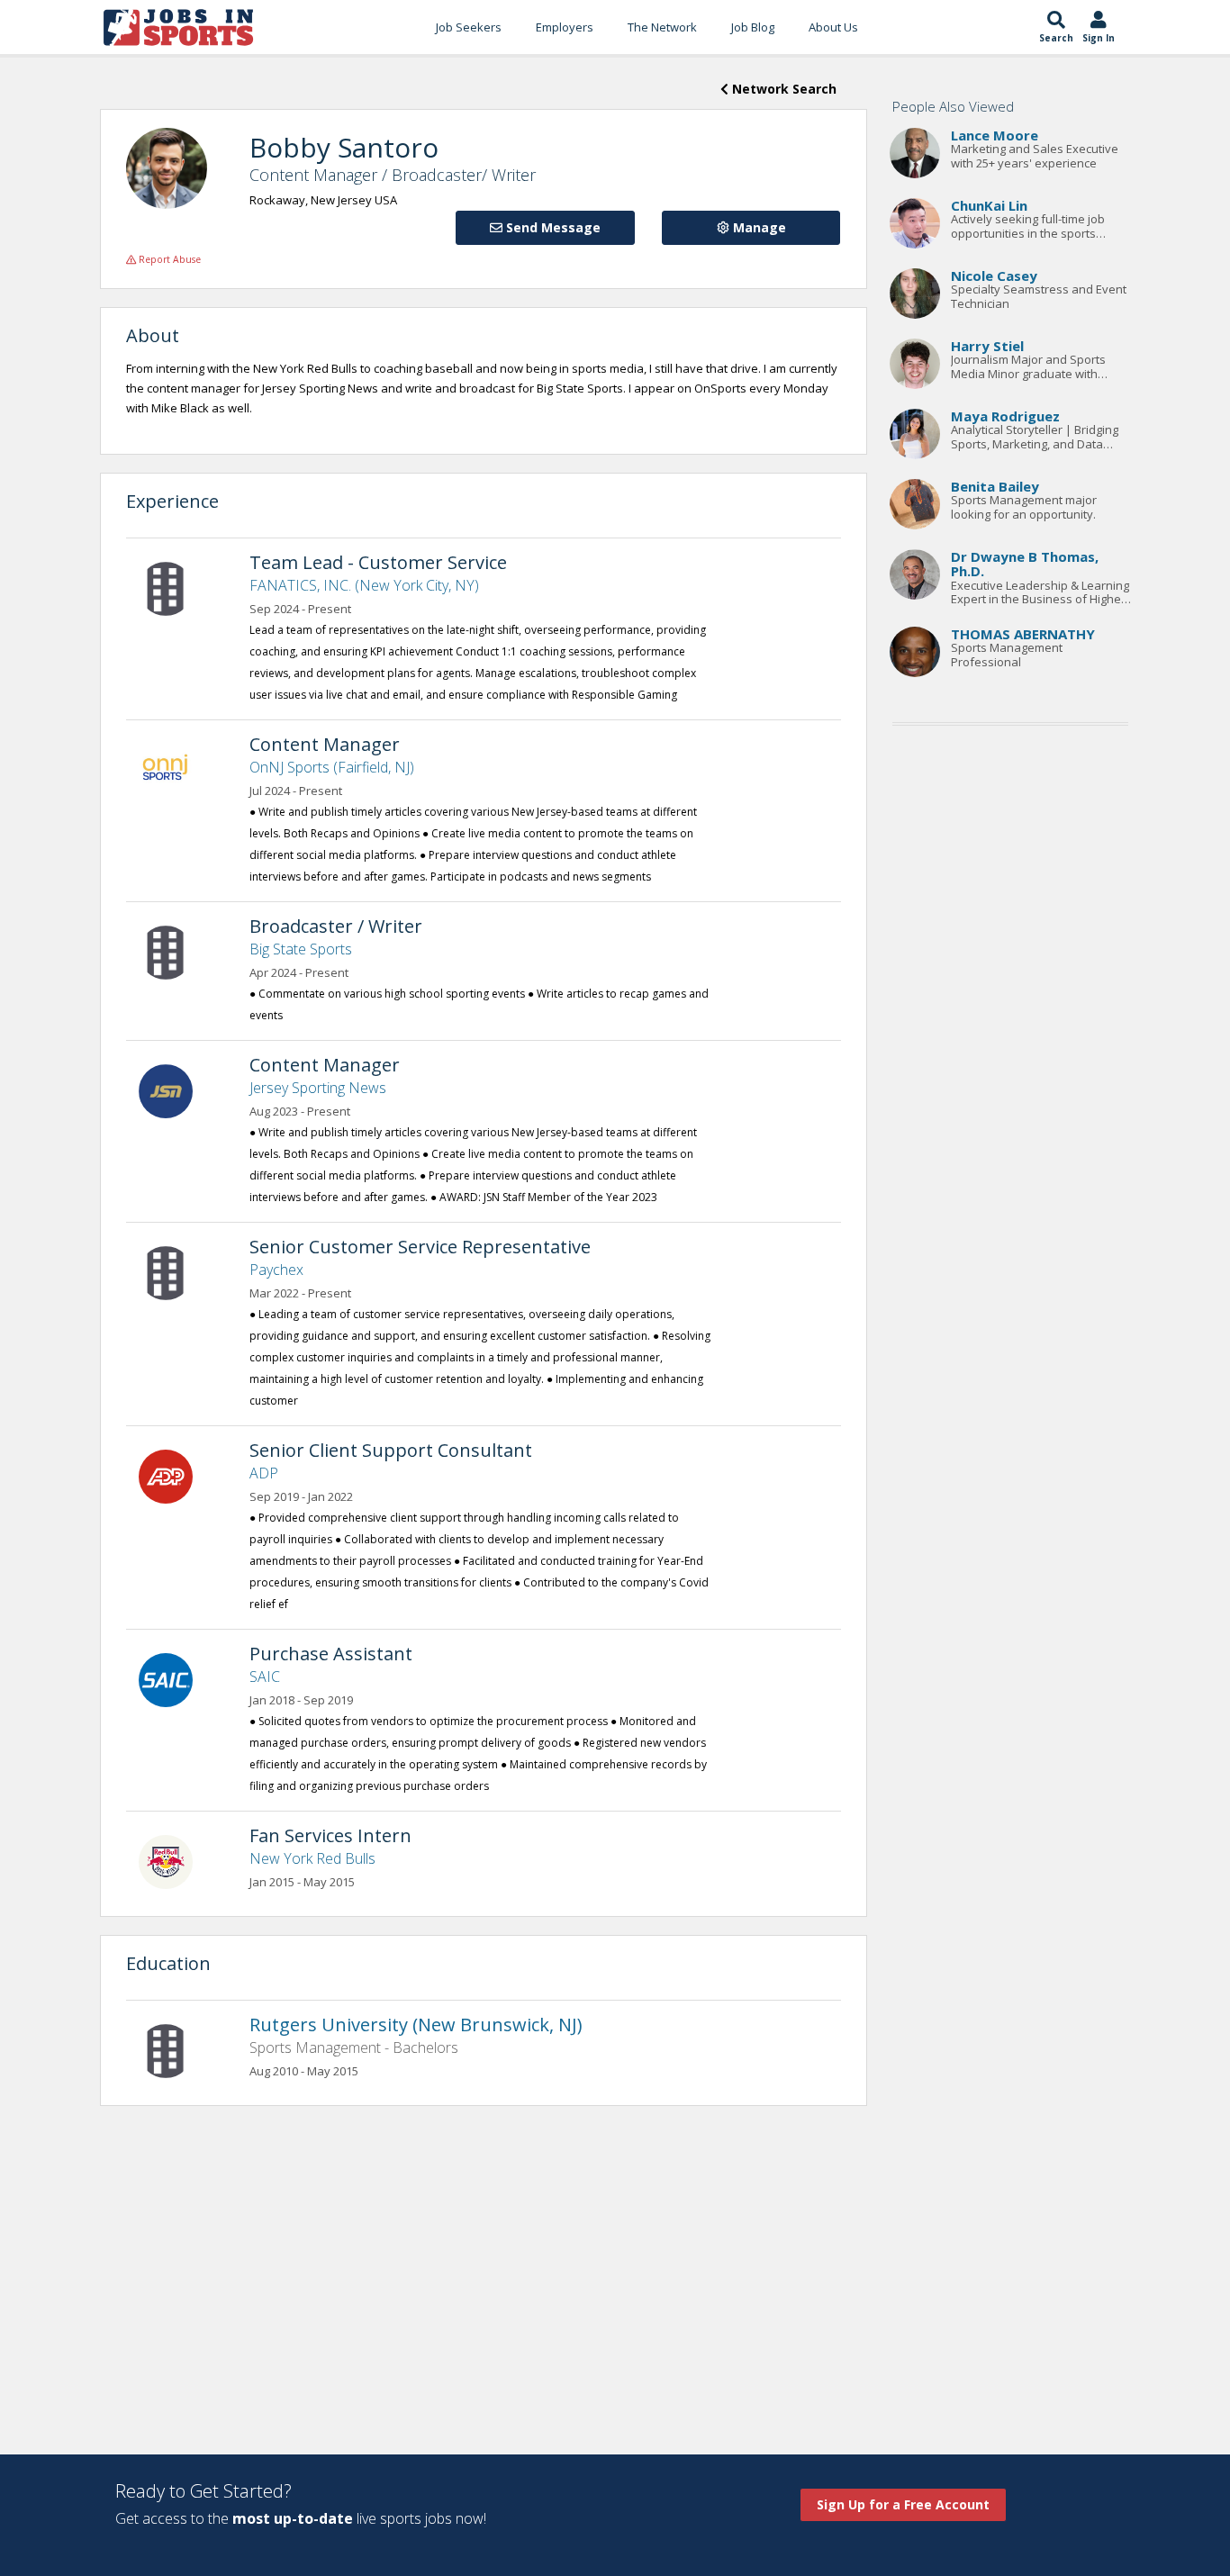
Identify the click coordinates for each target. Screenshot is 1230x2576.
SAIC (265, 1677)
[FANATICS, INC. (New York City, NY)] (175, 587)
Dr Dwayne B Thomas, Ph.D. (1025, 564)
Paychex (276, 1270)
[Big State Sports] (175, 951)
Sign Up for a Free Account (903, 2504)
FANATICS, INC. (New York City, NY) (364, 585)
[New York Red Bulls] (175, 1860)
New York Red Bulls (312, 1858)
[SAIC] (175, 1678)
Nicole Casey (994, 276)
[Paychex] (175, 1271)
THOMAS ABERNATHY (1023, 634)
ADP (264, 1473)
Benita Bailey (995, 486)
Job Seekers (469, 27)
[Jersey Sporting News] (175, 1089)
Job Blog (753, 27)
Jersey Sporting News (318, 1088)
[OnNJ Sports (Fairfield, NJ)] (175, 769)
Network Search (782, 89)
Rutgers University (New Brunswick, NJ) (416, 2025)
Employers (565, 27)
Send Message (552, 227)
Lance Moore (995, 135)
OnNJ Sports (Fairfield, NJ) (332, 767)
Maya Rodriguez (1005, 416)
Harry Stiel (987, 346)
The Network (662, 27)
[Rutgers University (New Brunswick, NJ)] (175, 2049)
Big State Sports (301, 949)
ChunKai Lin (989, 205)
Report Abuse (168, 259)
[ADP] (175, 1475)
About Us (833, 27)
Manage (758, 227)
